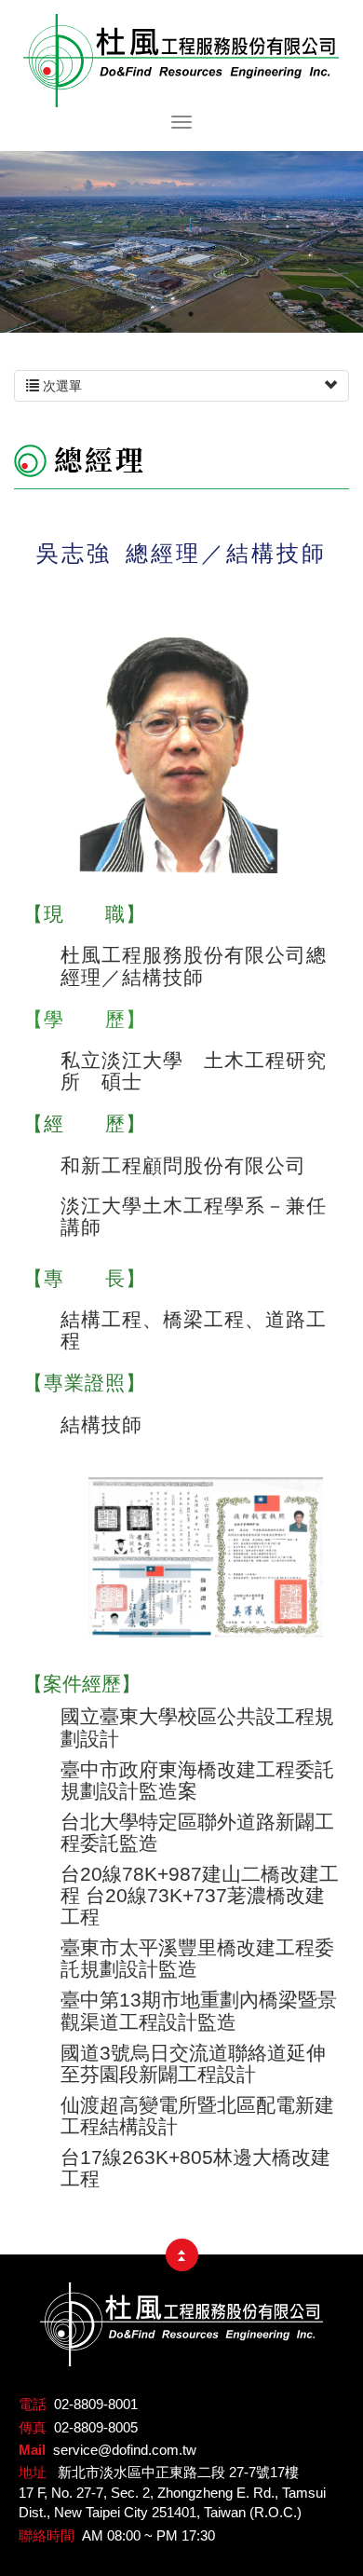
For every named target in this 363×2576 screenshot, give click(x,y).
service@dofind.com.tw (125, 2450)
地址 (33, 2472)
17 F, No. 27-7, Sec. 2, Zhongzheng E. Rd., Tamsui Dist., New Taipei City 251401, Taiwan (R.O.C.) (172, 2502)
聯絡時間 (47, 2535)
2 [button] (191, 309)
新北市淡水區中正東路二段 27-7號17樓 (178, 2472)
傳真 (33, 2427)
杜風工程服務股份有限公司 (181, 61)
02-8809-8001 (96, 2404)
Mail (32, 2450)
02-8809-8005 (96, 2427)
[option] (181, 242)
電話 (33, 2404)
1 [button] (172, 309)
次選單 (60, 386)
